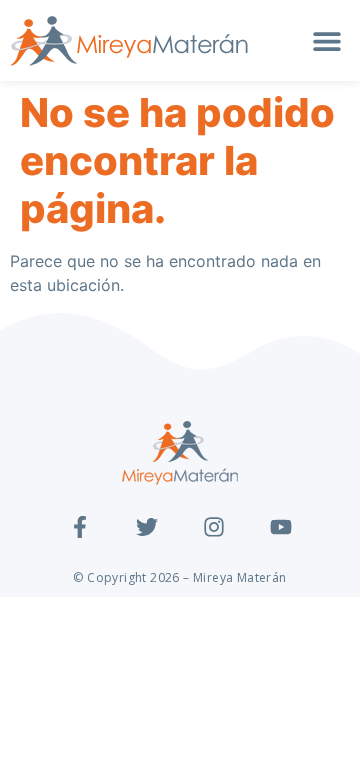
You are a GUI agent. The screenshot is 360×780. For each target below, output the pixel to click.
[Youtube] (281, 527)
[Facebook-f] (80, 527)
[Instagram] (214, 527)
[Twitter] (147, 527)
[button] (327, 41)
